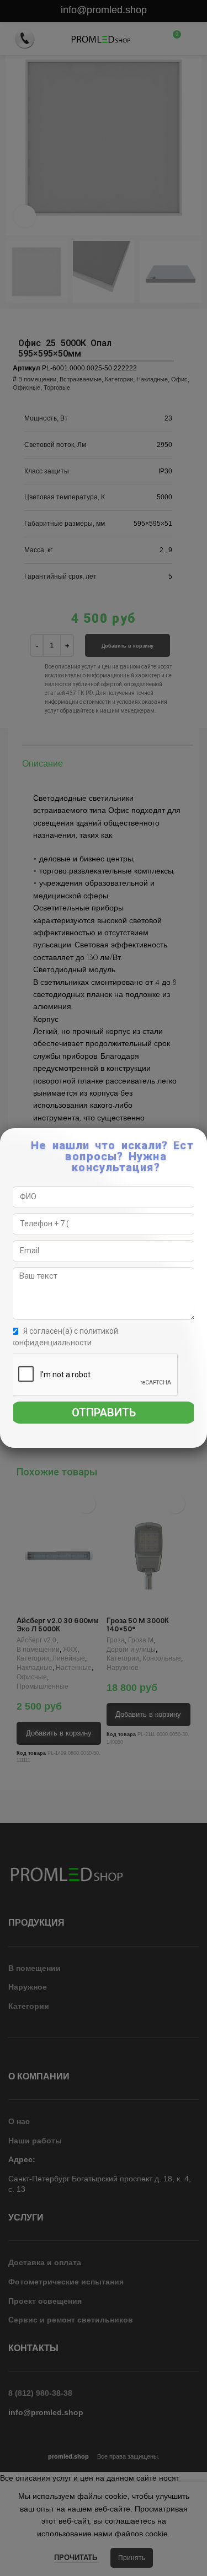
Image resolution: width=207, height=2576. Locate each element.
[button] (200, 1142)
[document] (104, 1288)
